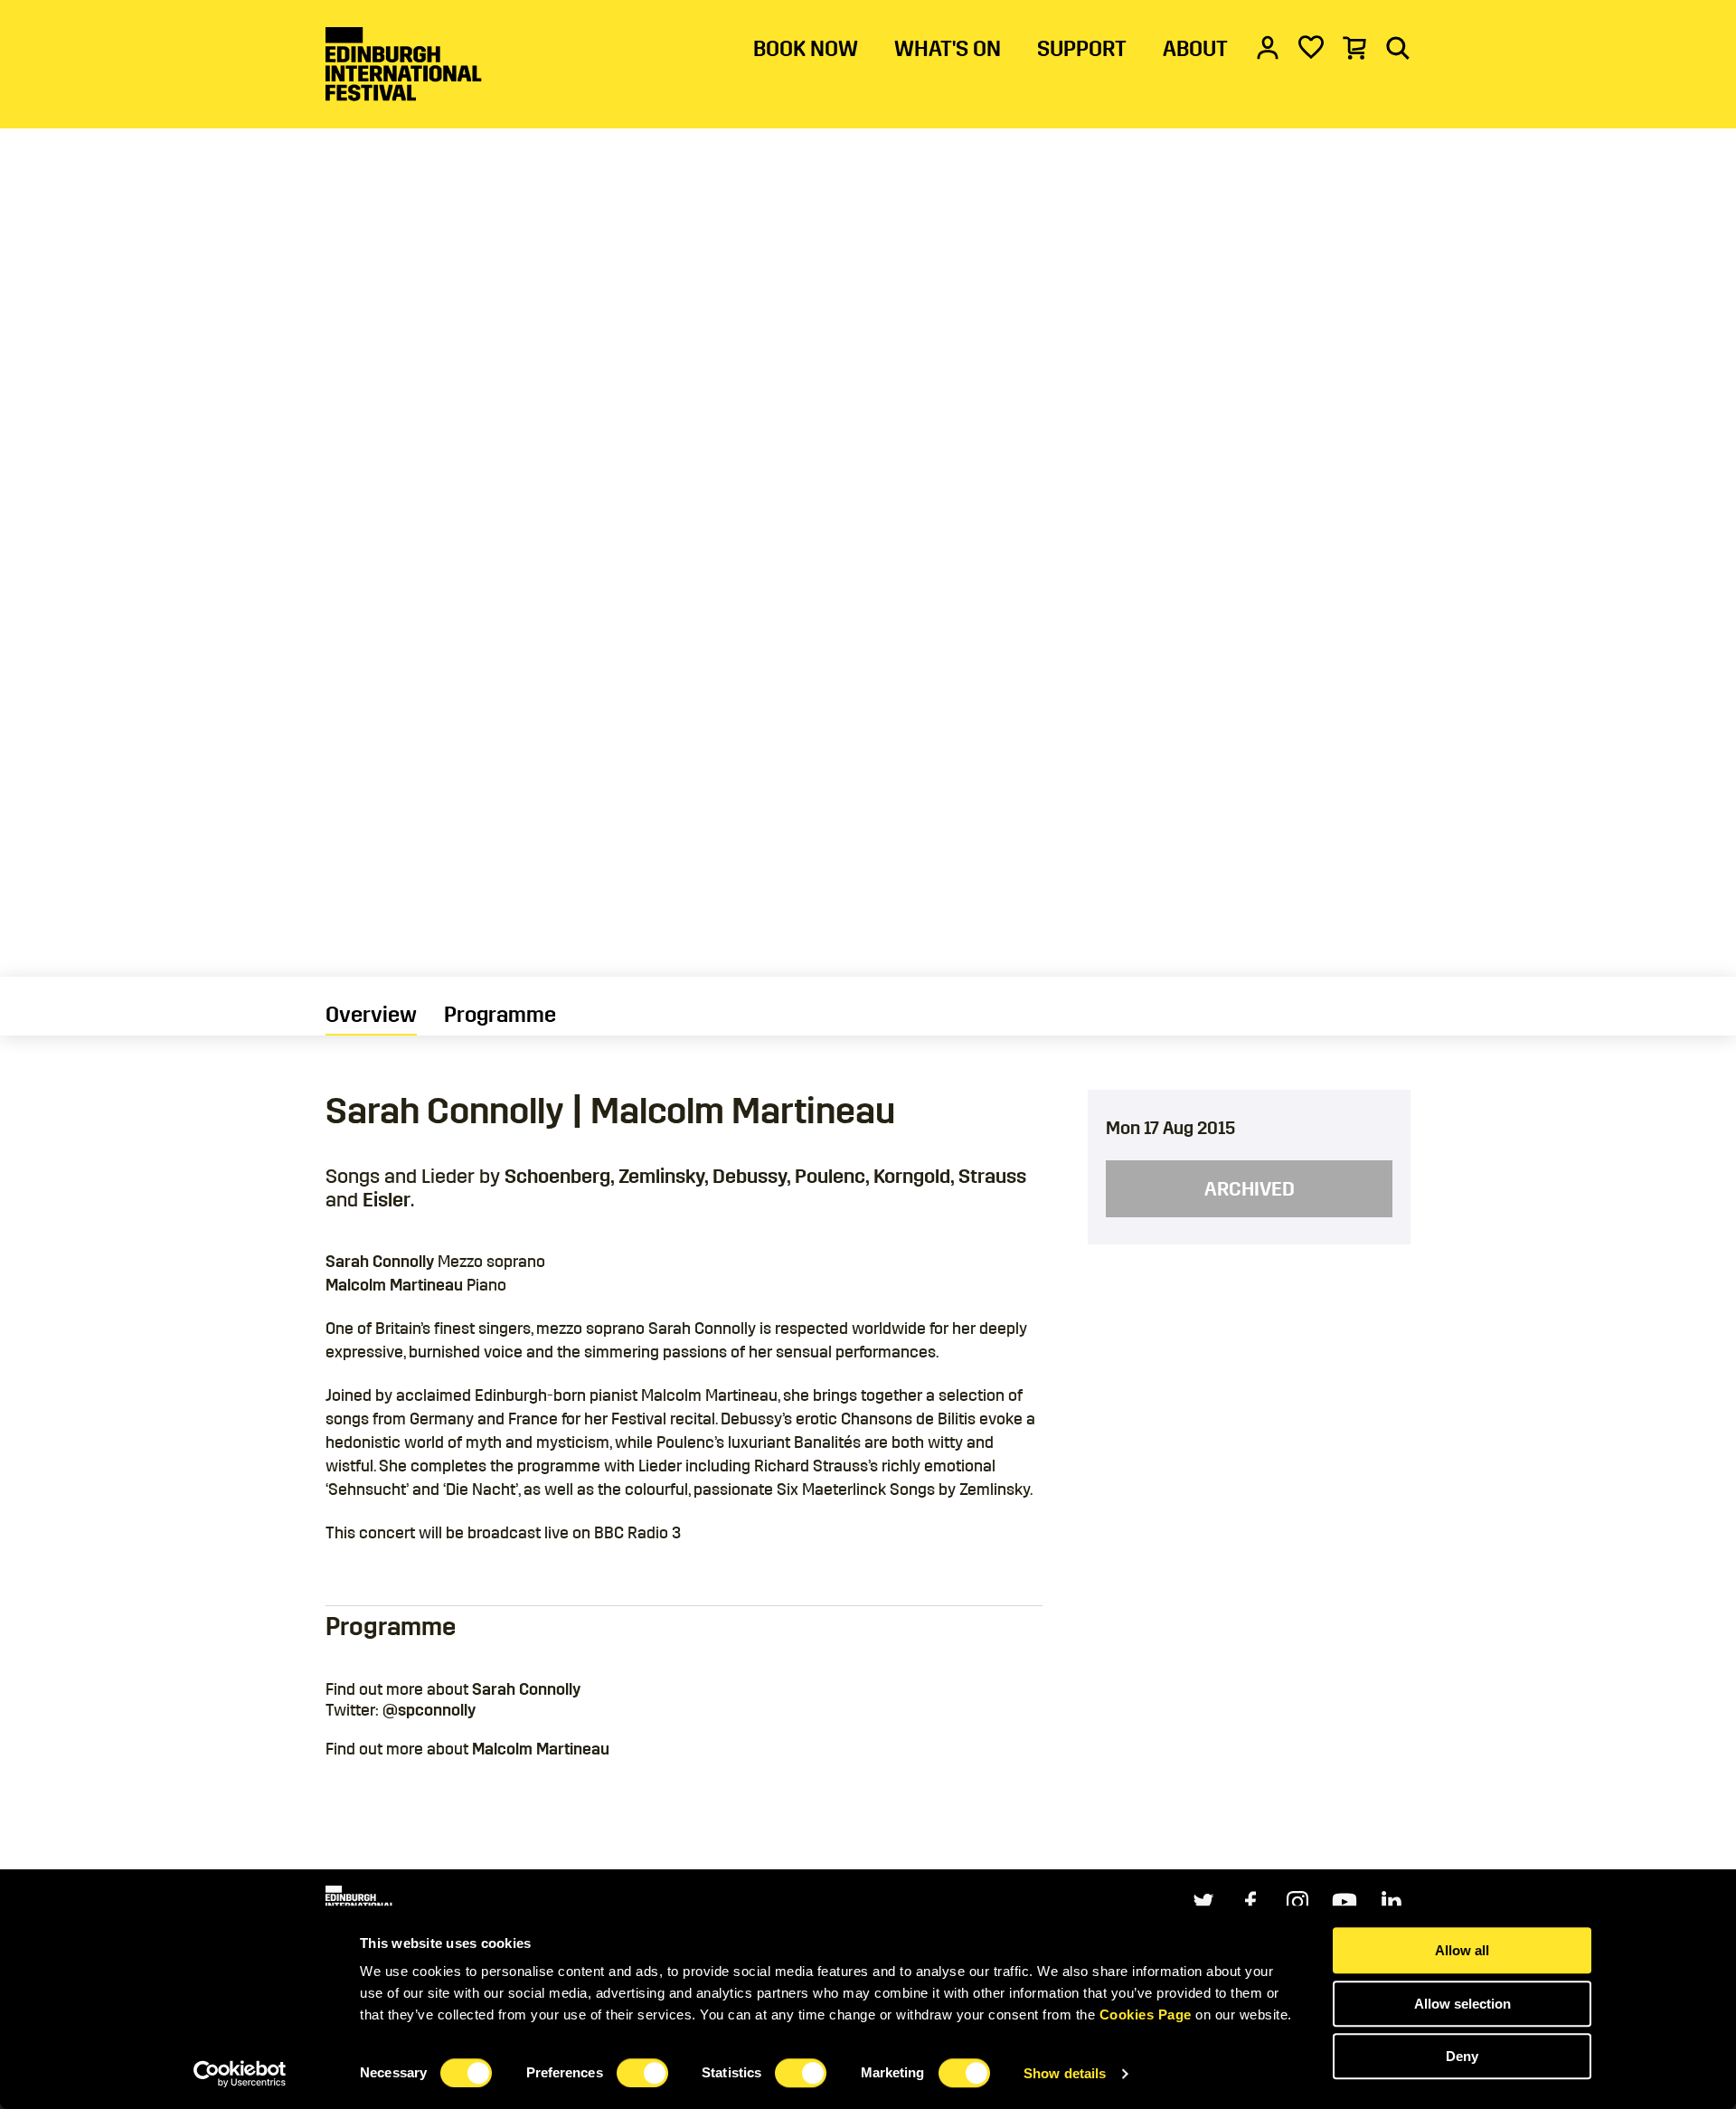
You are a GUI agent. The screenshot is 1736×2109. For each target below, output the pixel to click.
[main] (868, 935)
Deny (1462, 2056)
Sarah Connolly (526, 1689)
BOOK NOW (806, 49)
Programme (500, 1015)
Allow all (1462, 1950)
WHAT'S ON (948, 49)
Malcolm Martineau (541, 1749)
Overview (371, 1015)
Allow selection (1462, 2004)
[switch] (642, 2073)
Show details (1065, 2073)
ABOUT (1195, 49)
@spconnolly (429, 1710)
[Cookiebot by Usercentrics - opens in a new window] (240, 2074)
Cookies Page (1146, 2014)
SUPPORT (1082, 49)
